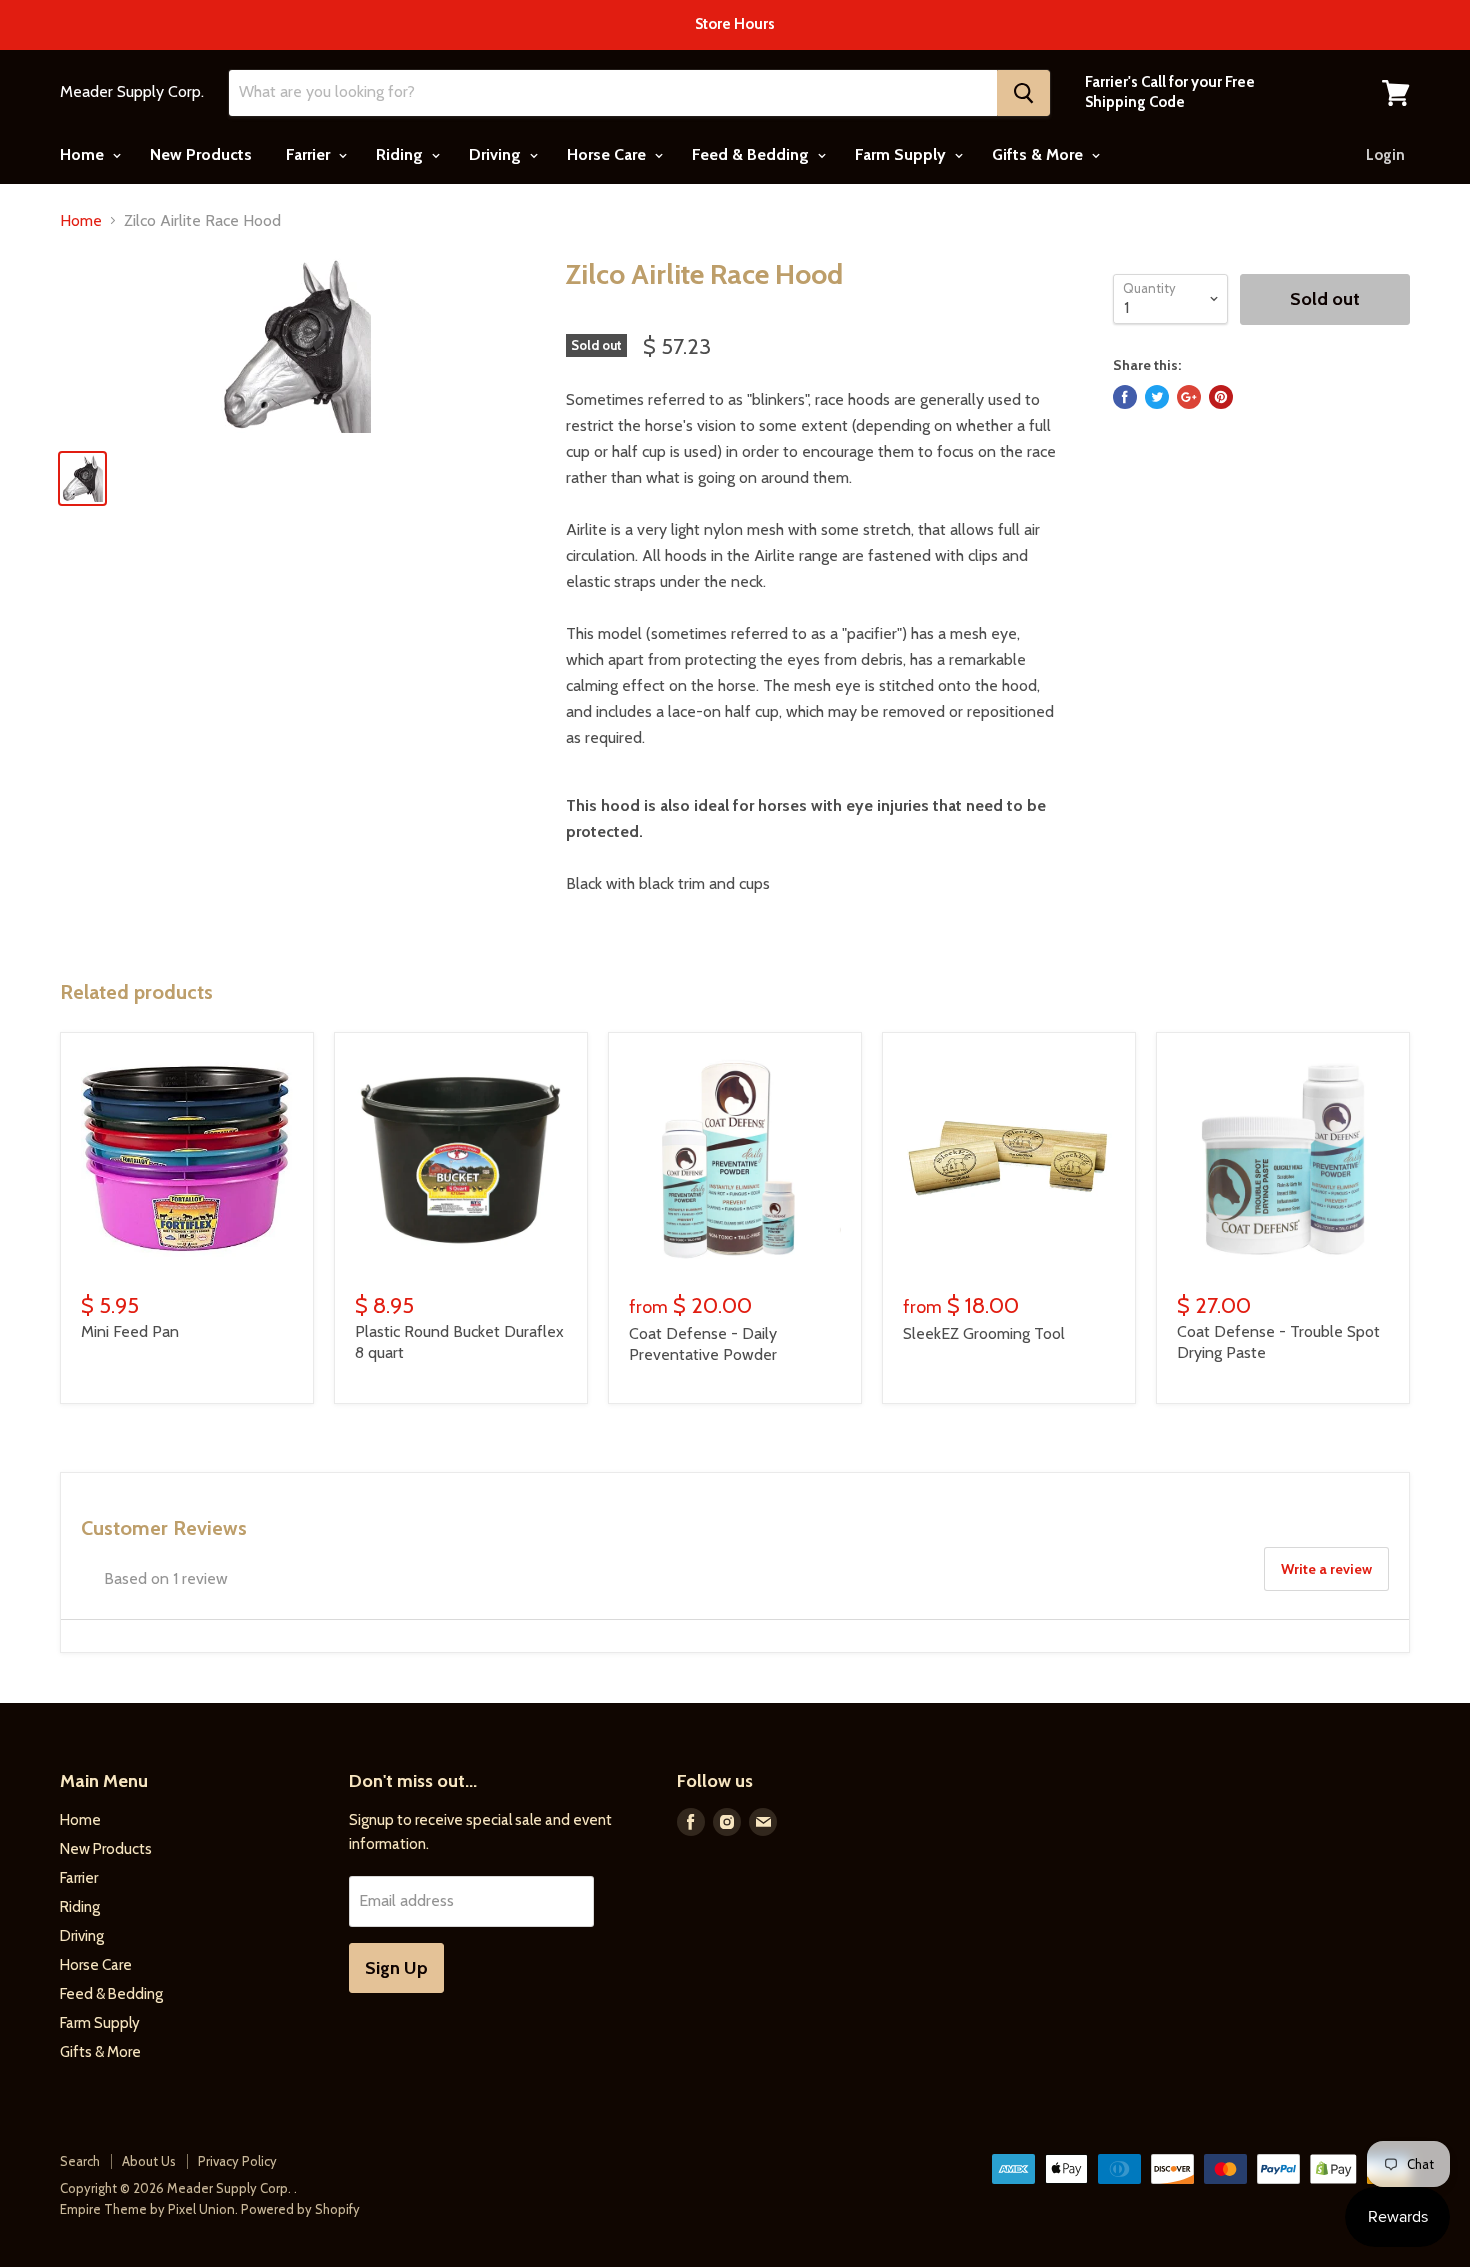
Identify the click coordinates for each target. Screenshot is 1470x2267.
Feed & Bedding (752, 154)
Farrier (310, 154)
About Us (149, 2161)
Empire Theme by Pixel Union (147, 2209)
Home (84, 154)
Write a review (1326, 1569)
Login (1385, 155)
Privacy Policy (237, 2161)
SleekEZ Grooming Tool (984, 1333)
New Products (201, 154)
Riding (401, 154)
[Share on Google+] (1189, 397)
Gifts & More (1039, 154)
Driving (497, 154)
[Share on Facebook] (1125, 397)
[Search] (1023, 93)
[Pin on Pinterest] (1221, 397)
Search (80, 2161)
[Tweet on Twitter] (1157, 397)
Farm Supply (902, 154)
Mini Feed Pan (130, 1331)
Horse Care (608, 154)
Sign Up (396, 1968)
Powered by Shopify (300, 2209)
